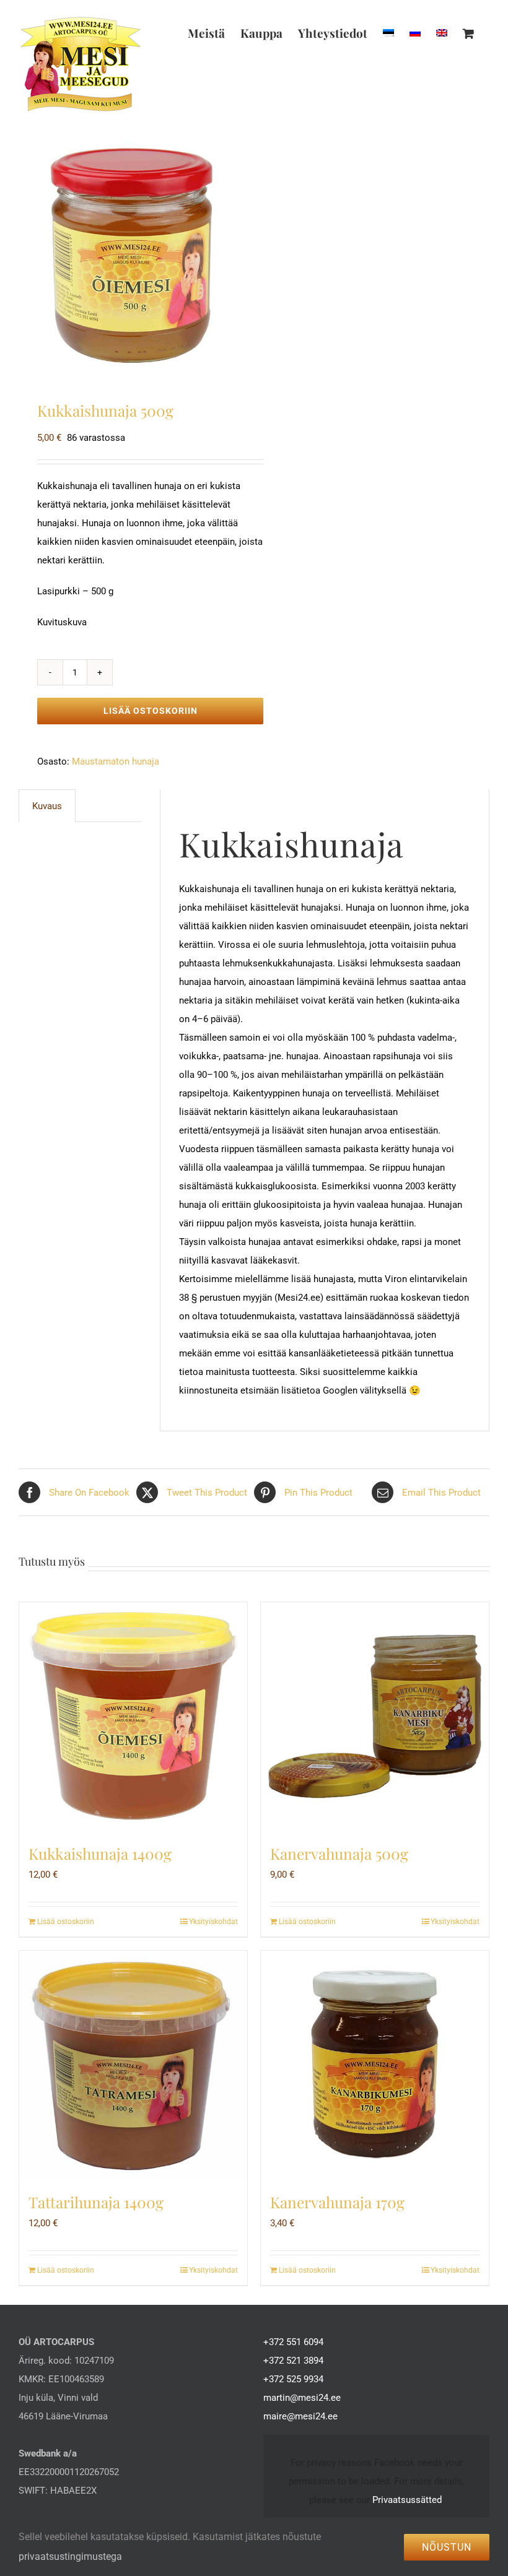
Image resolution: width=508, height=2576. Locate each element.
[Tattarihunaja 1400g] (133, 2065)
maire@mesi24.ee (300, 2416)
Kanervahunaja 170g (337, 2202)
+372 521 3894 (293, 2361)
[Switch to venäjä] (415, 33)
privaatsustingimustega (70, 2556)
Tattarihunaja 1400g (96, 2202)
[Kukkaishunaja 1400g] (133, 1716)
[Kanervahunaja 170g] (375, 2065)
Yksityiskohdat (213, 1922)
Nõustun (447, 2547)
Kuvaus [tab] (47, 806)
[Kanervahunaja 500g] (375, 1716)
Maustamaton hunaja (116, 761)
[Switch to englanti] (442, 33)
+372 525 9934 (293, 2379)
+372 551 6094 (293, 2342)
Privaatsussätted (407, 2500)
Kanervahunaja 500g (339, 1853)
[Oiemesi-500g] (132, 255)
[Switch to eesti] (388, 33)
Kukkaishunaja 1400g (100, 1853)
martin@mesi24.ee (302, 2398)
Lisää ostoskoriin (151, 711)
